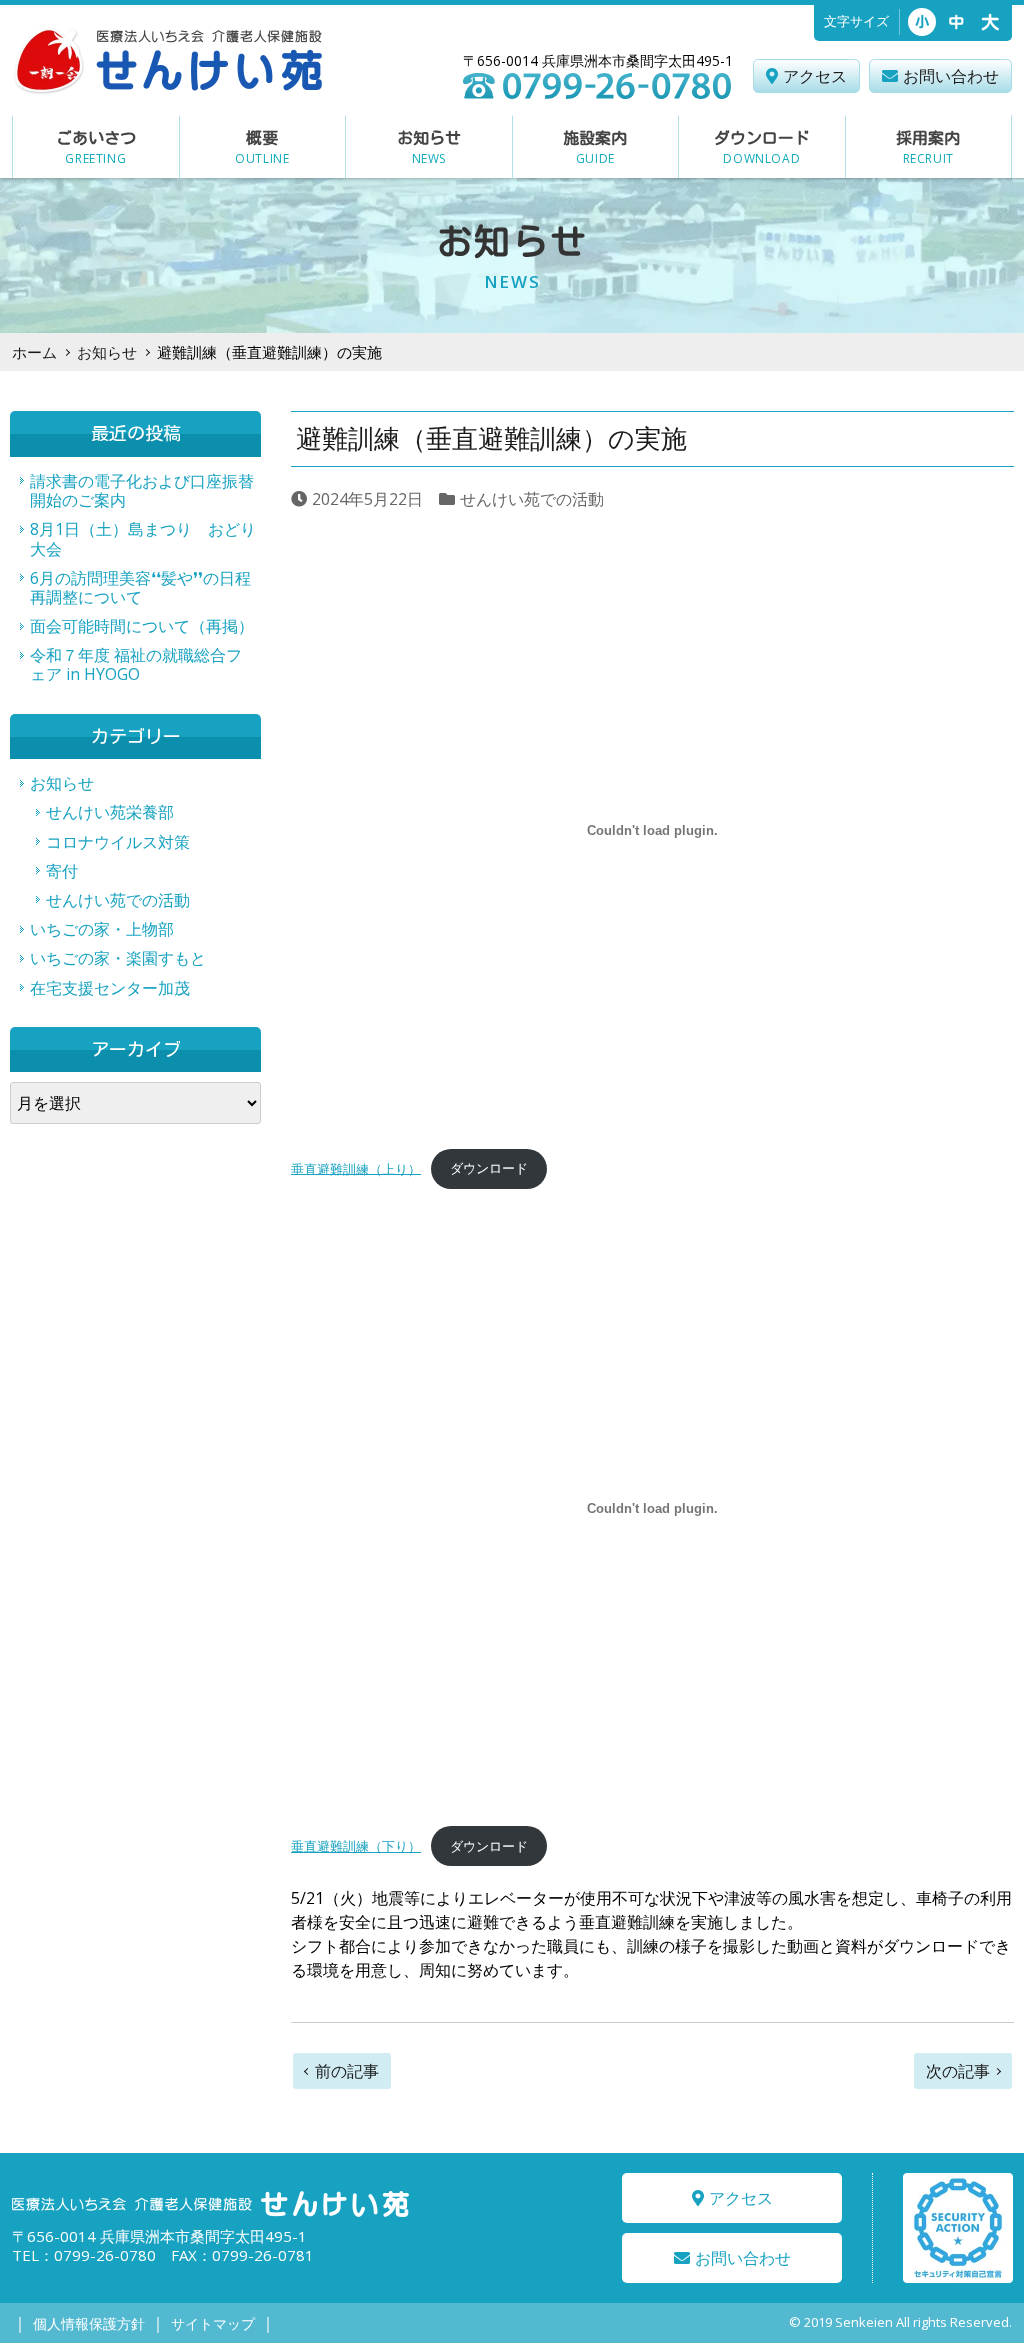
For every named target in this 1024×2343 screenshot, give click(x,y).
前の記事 (347, 2071)
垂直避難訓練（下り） (356, 1846)
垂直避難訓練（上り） (356, 1168)
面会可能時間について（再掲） (142, 626)
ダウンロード (489, 1168)
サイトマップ (213, 2323)
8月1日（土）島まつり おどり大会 (143, 538)
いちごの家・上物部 (102, 929)
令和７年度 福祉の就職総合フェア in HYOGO (136, 664)
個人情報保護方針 (89, 2323)
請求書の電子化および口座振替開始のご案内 (142, 490)
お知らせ (107, 352)
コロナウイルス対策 (118, 842)
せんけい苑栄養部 (110, 812)
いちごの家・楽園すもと (118, 958)
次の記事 (958, 2071)
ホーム (34, 352)
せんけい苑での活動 (532, 499)
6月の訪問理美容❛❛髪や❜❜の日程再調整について (140, 587)
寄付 (62, 871)
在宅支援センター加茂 (110, 988)
